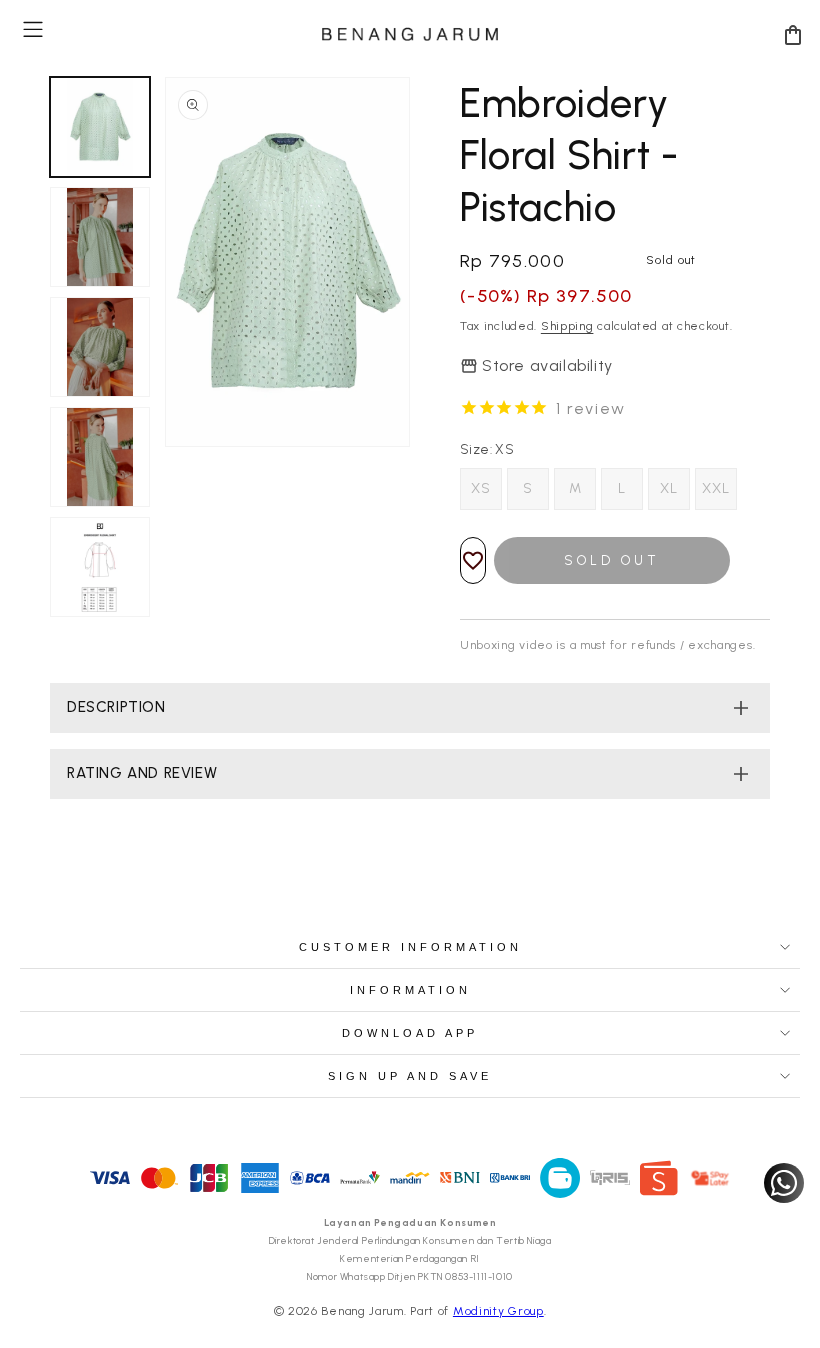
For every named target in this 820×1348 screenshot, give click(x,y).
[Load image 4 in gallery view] (100, 457)
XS (481, 488)
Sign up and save (410, 1076)
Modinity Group (498, 1311)
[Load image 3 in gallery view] (100, 347)
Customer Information (410, 947)
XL (669, 488)
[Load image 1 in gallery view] (100, 127)
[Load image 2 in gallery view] (100, 237)
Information (410, 990)
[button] (33, 29)
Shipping (567, 326)
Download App (410, 1033)
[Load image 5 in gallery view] (100, 567)
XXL (716, 488)
